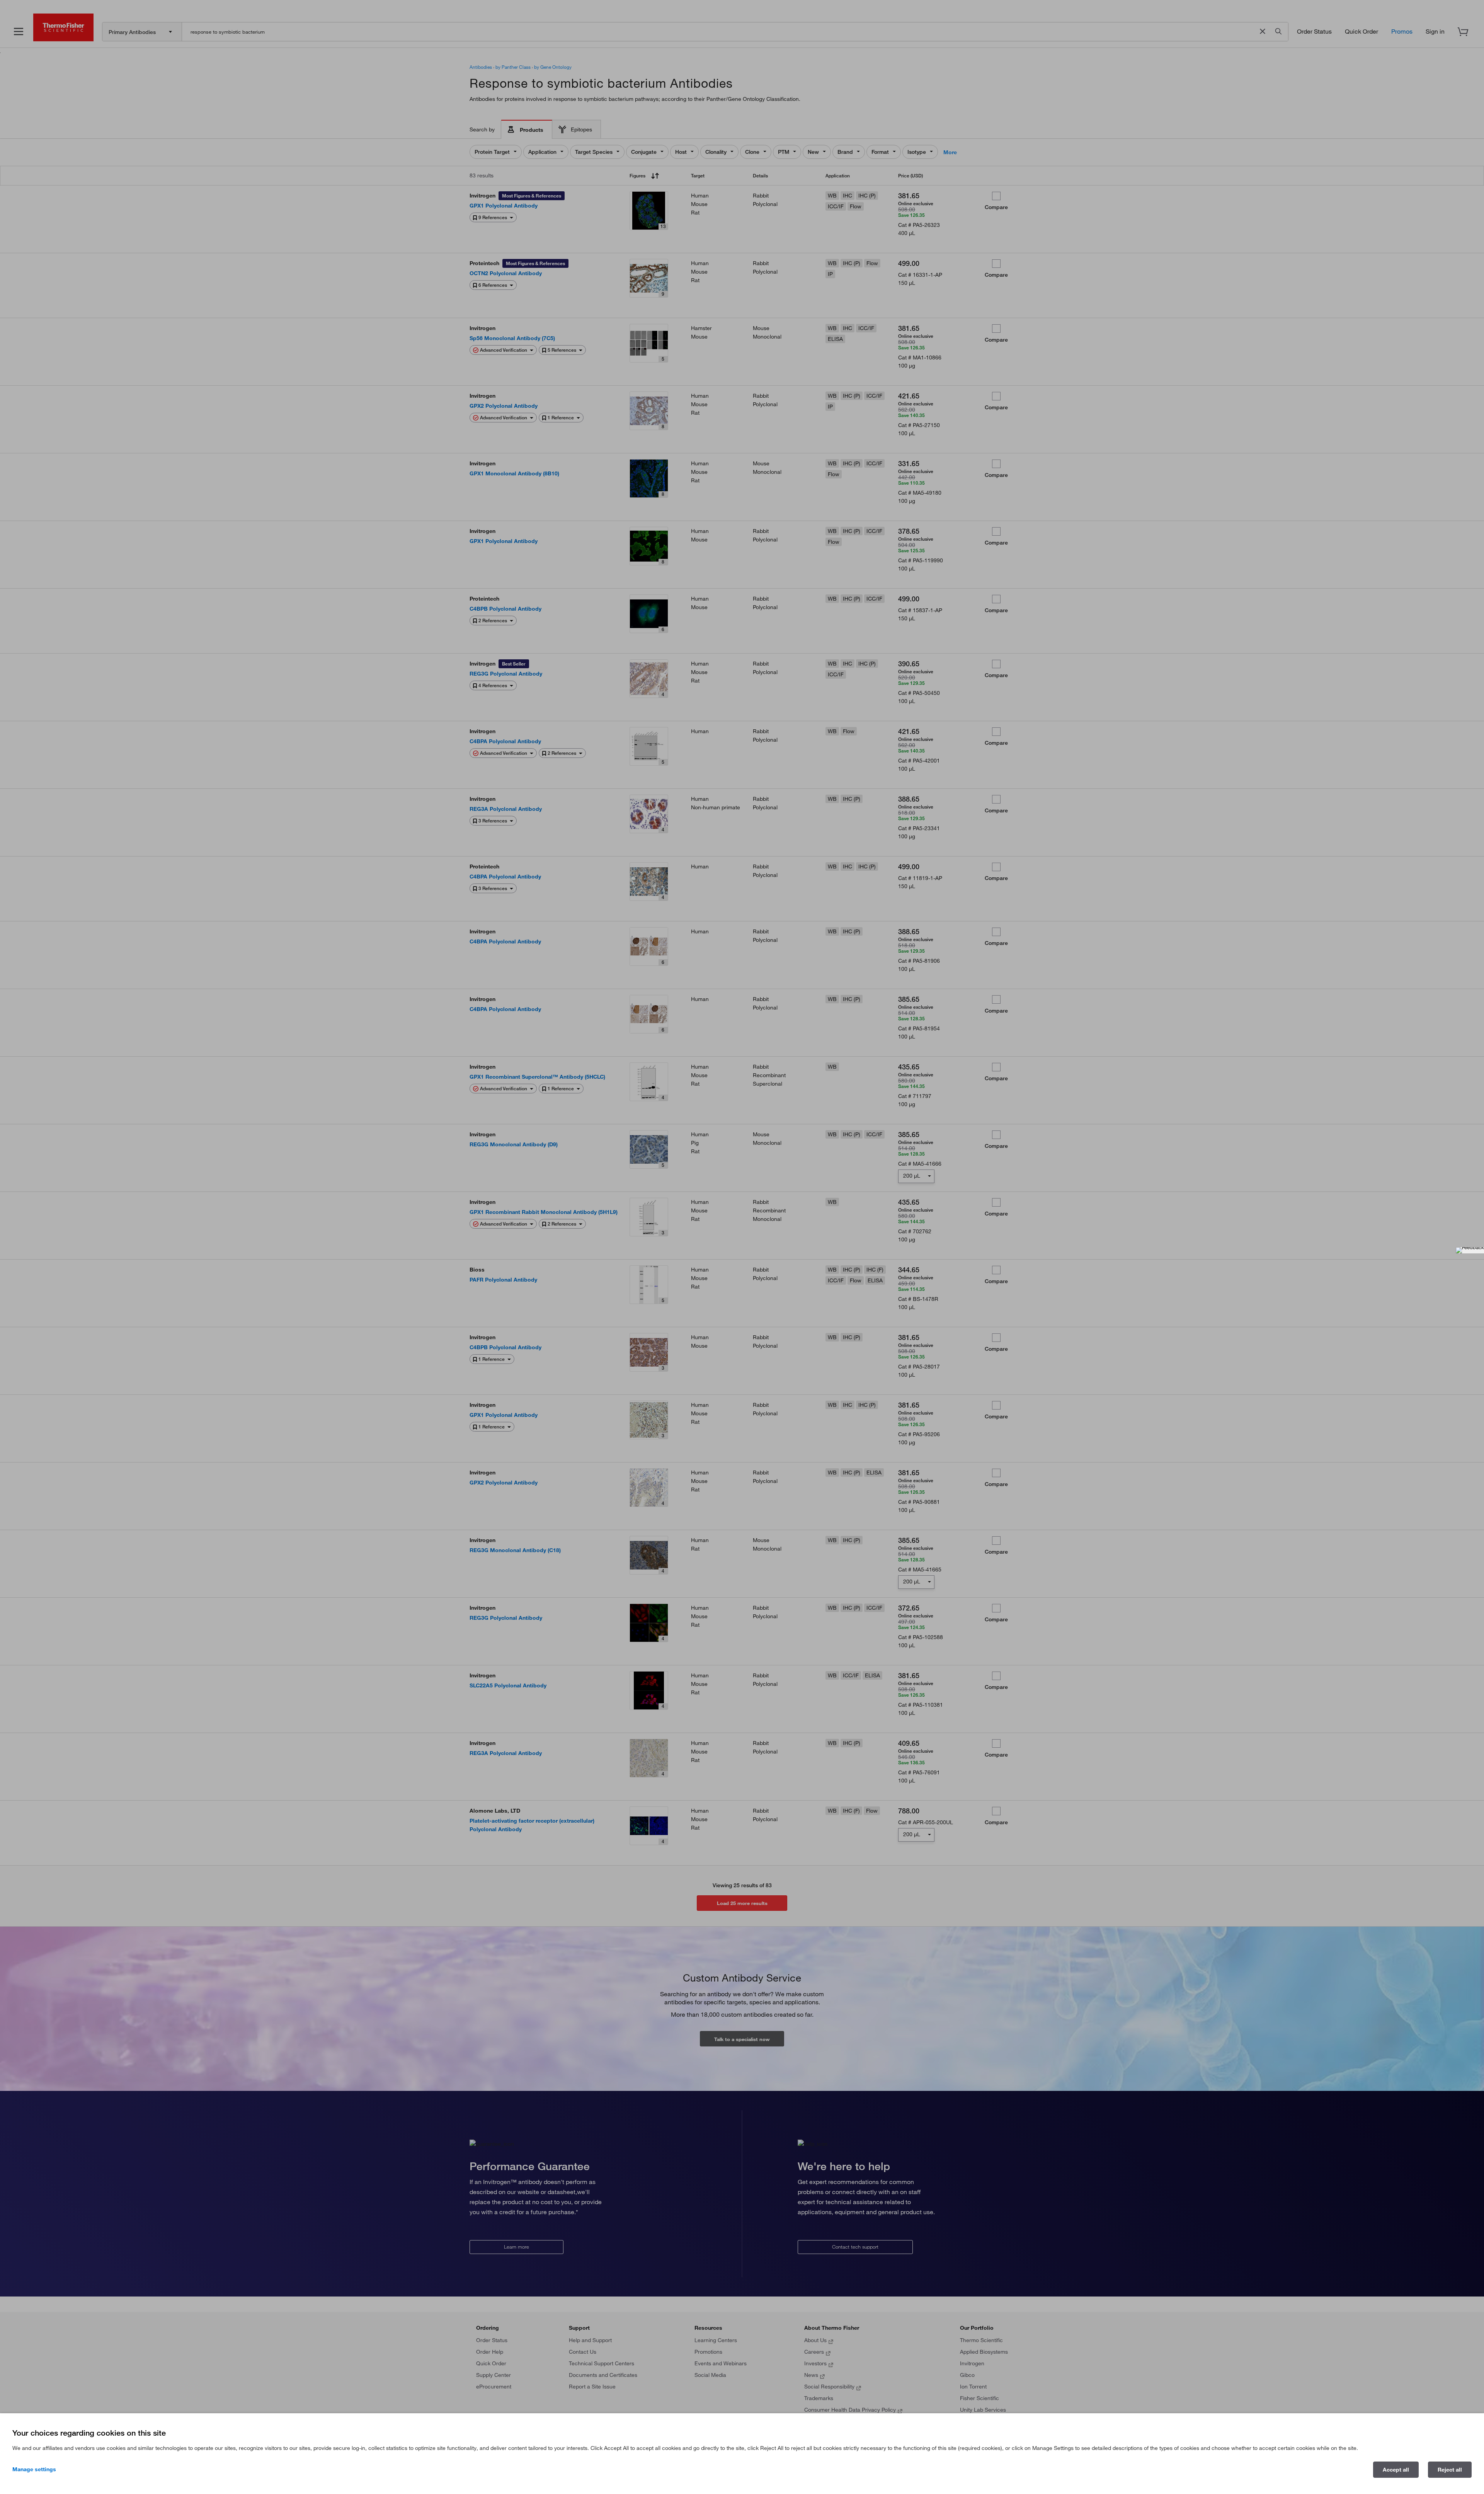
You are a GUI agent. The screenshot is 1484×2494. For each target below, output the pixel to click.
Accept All (1396, 2470)
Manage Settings (34, 2469)
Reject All (1450, 2470)
